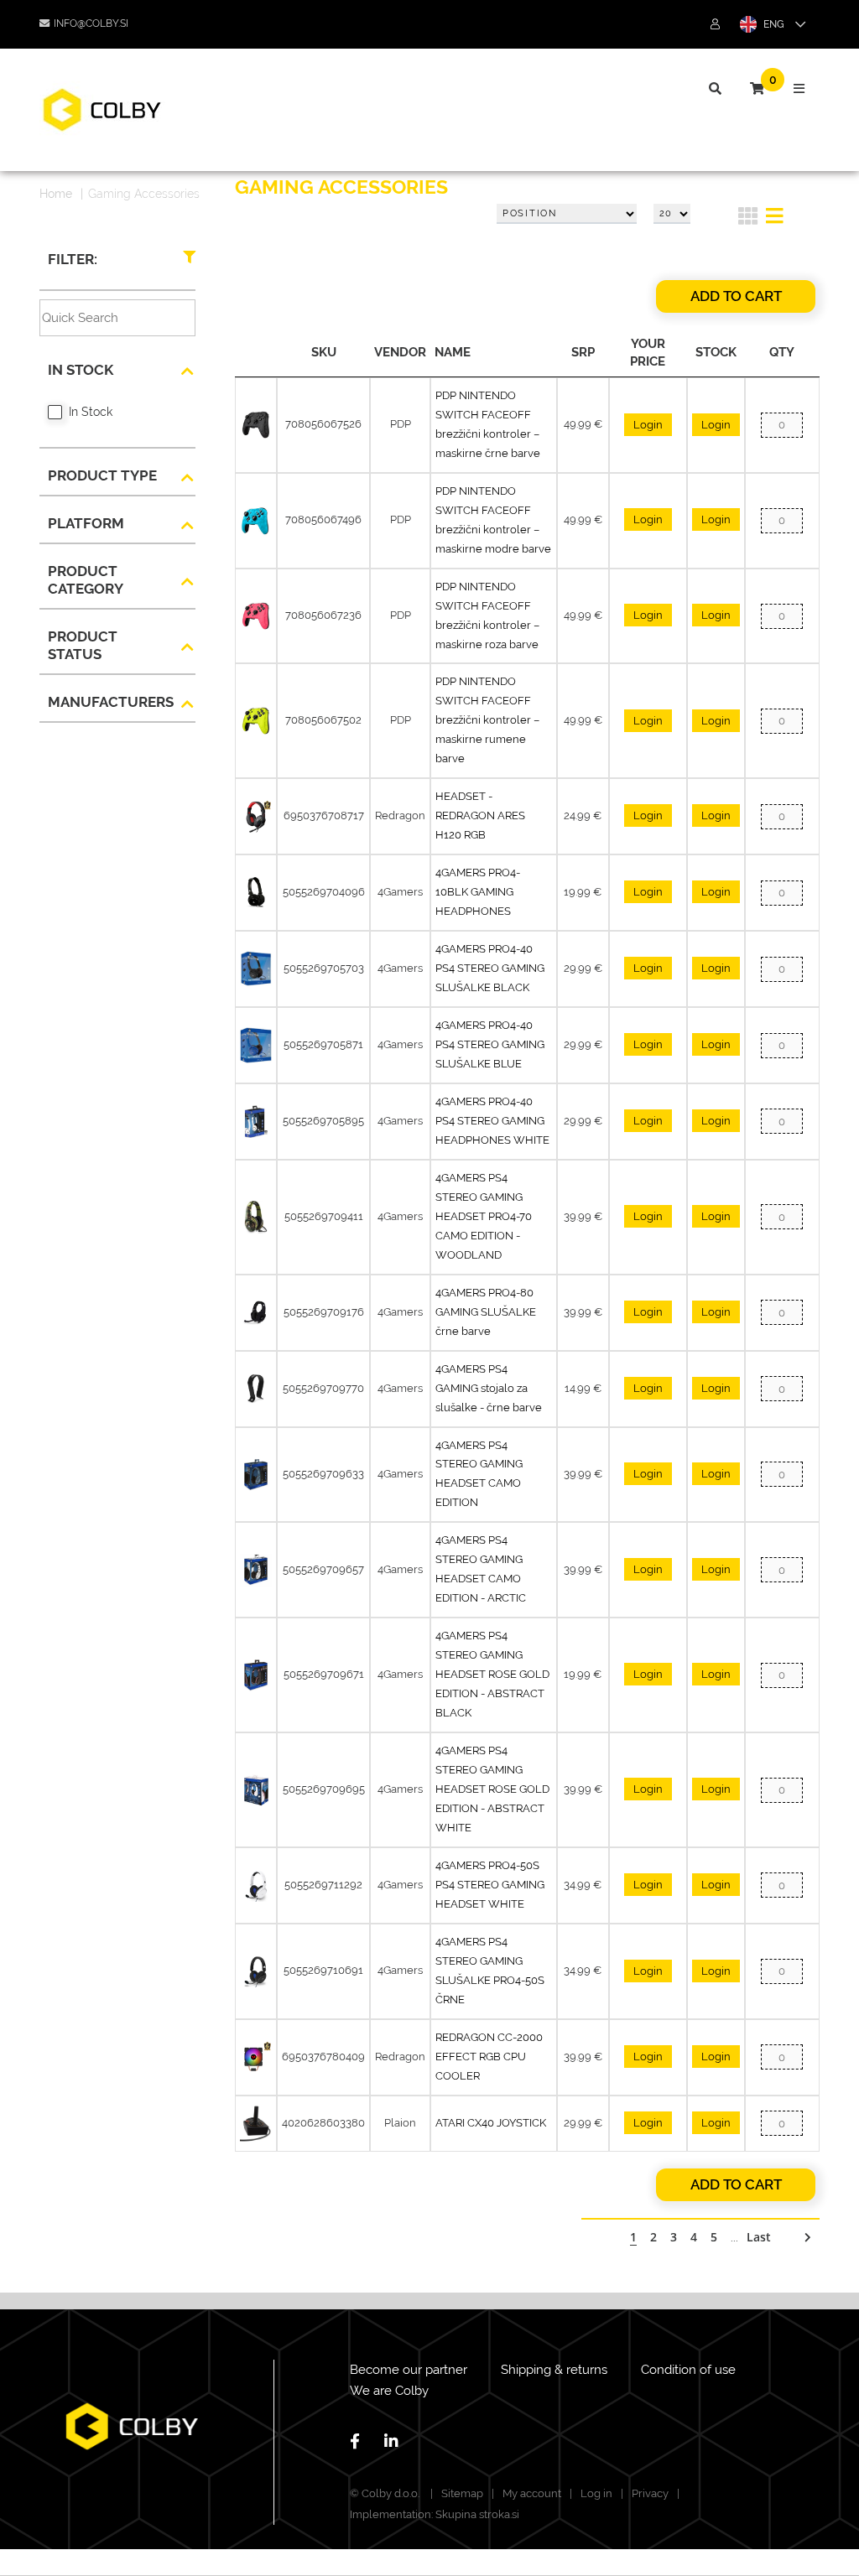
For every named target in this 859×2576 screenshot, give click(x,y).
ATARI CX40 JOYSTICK (491, 2123)
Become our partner (409, 2370)
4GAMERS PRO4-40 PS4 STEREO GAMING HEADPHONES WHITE (492, 1121)
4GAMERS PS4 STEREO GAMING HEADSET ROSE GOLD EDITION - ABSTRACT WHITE (492, 1789)
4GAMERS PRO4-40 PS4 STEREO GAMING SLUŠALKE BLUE (490, 1044)
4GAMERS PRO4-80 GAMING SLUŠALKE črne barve (486, 1312)
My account (532, 2493)
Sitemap (462, 2493)
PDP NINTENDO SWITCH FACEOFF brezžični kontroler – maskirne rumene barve (487, 720)
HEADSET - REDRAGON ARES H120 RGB (480, 815)
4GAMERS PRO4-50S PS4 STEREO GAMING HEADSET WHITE (490, 1885)
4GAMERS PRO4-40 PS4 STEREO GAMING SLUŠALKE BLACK (490, 968)
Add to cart (736, 296)
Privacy (650, 2493)
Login (648, 425)
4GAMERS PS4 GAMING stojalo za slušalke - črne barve (489, 1388)
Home (56, 194)
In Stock (91, 412)
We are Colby (389, 2391)
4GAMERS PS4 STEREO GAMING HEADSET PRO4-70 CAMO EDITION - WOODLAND (484, 1216)
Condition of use (688, 2370)
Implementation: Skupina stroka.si (435, 2514)
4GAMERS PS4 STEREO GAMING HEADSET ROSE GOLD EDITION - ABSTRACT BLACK (492, 1674)
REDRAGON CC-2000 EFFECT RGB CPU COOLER (489, 2057)
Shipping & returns (554, 2370)
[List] (775, 219)
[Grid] (748, 219)
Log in (596, 2493)
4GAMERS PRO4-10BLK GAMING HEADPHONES (478, 892)
